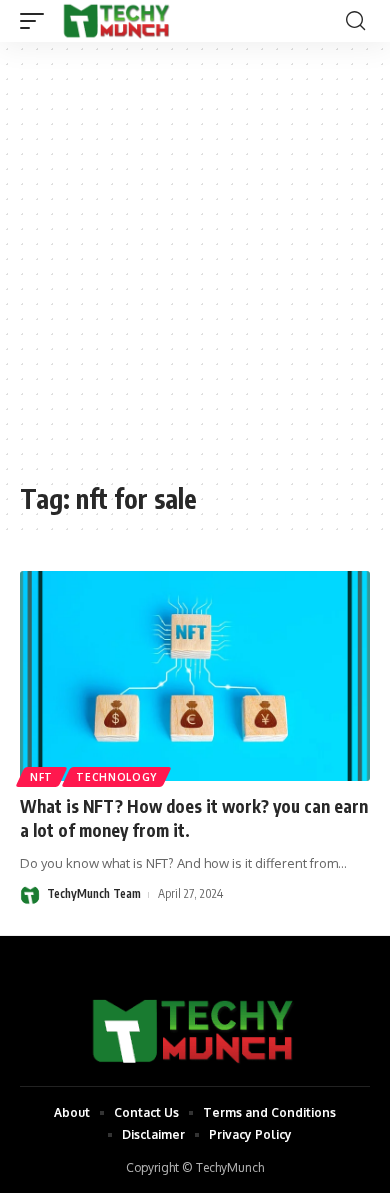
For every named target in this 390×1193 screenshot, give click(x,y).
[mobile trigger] (37, 21)
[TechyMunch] (117, 21)
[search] (355, 21)
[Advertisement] (195, 272)
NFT (41, 777)
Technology (116, 777)
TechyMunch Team (94, 893)
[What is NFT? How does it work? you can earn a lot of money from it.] (195, 676)
